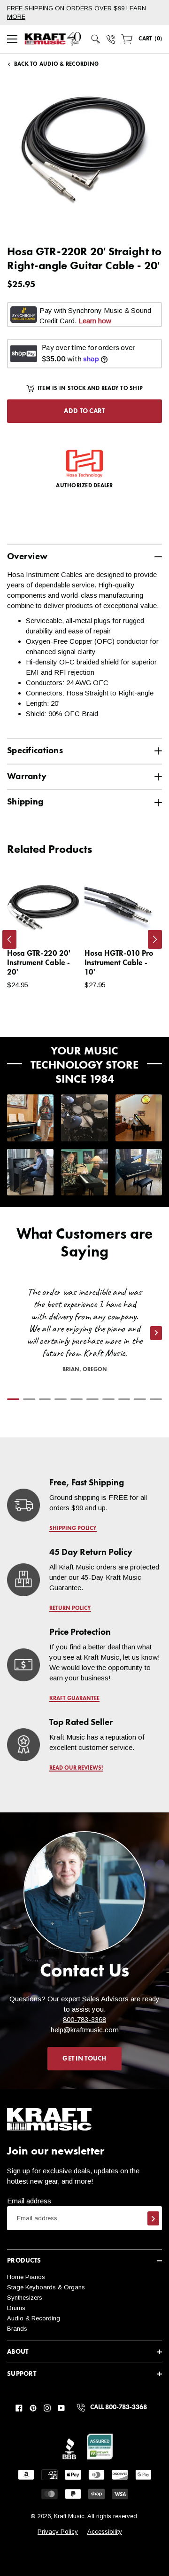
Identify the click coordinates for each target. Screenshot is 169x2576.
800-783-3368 (84, 2019)
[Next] (155, 939)
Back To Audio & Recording (56, 64)
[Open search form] (96, 39)
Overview (27, 557)
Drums (16, 2308)
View (57, 925)
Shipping (25, 802)
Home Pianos (26, 2277)
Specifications (35, 751)
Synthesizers (25, 2298)
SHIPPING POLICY (73, 1529)
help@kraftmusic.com (85, 2030)
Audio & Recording (34, 2318)
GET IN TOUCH (84, 2059)
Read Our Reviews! (76, 1768)
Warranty (27, 777)
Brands (17, 2329)
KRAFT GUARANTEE (74, 1699)
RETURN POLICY (70, 1608)
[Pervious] (9, 939)
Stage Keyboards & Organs (46, 2287)
